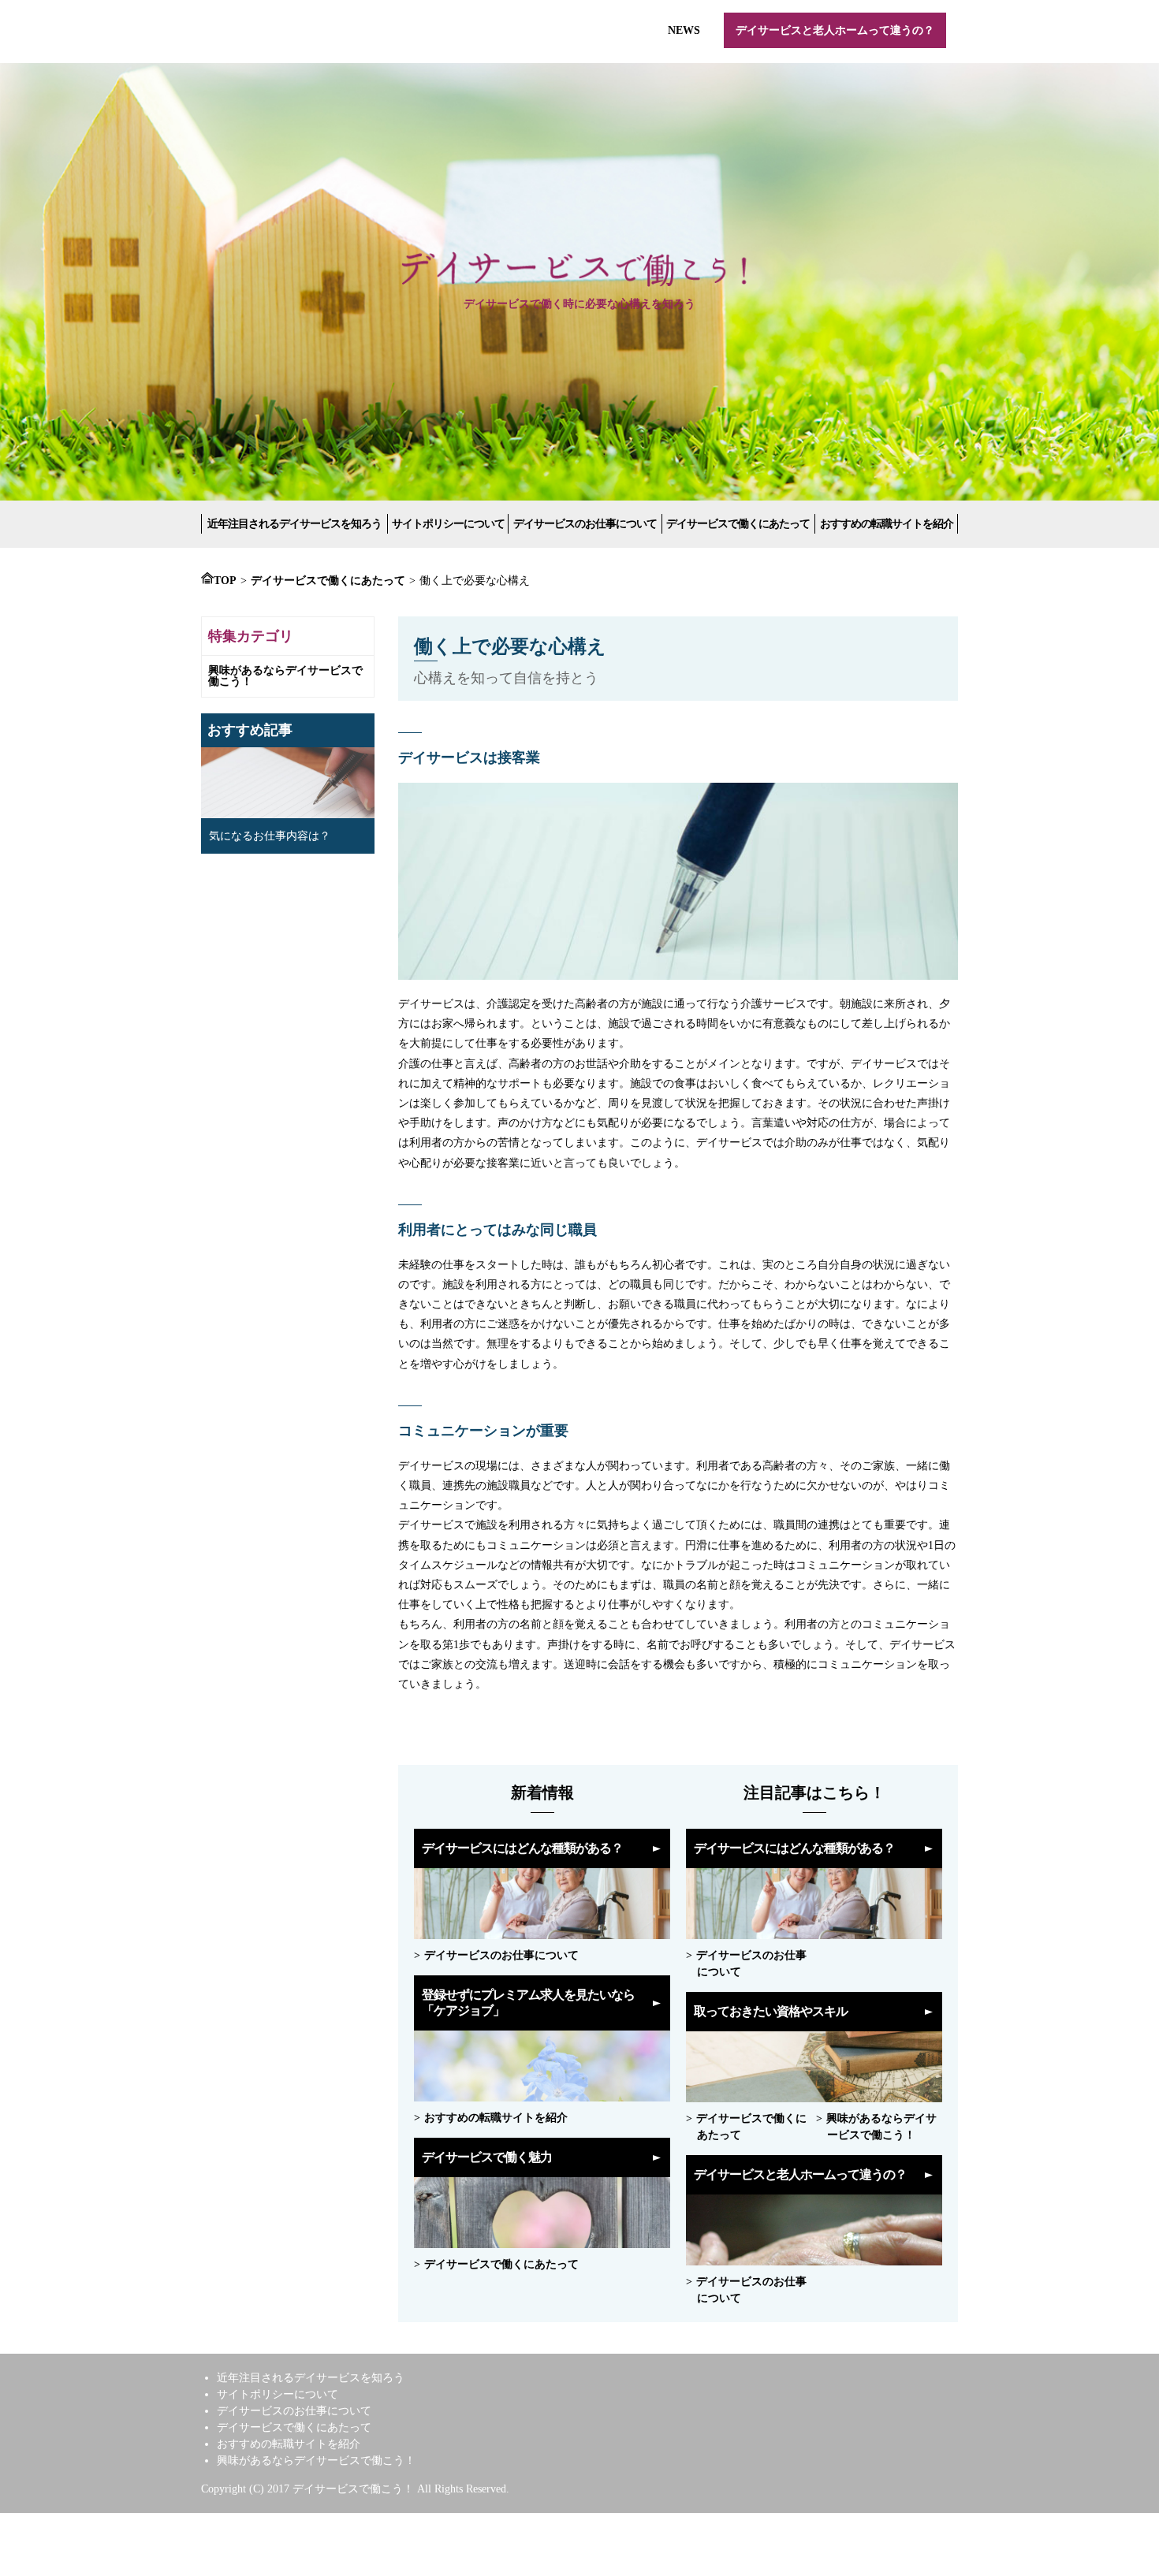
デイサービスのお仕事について (585, 524)
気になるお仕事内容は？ (270, 836)
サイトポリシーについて (448, 524)
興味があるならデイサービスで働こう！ (285, 676)
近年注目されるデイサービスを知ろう (294, 524)
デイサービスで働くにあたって (738, 524)
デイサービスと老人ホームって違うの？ (835, 30)
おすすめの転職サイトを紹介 (887, 524)
